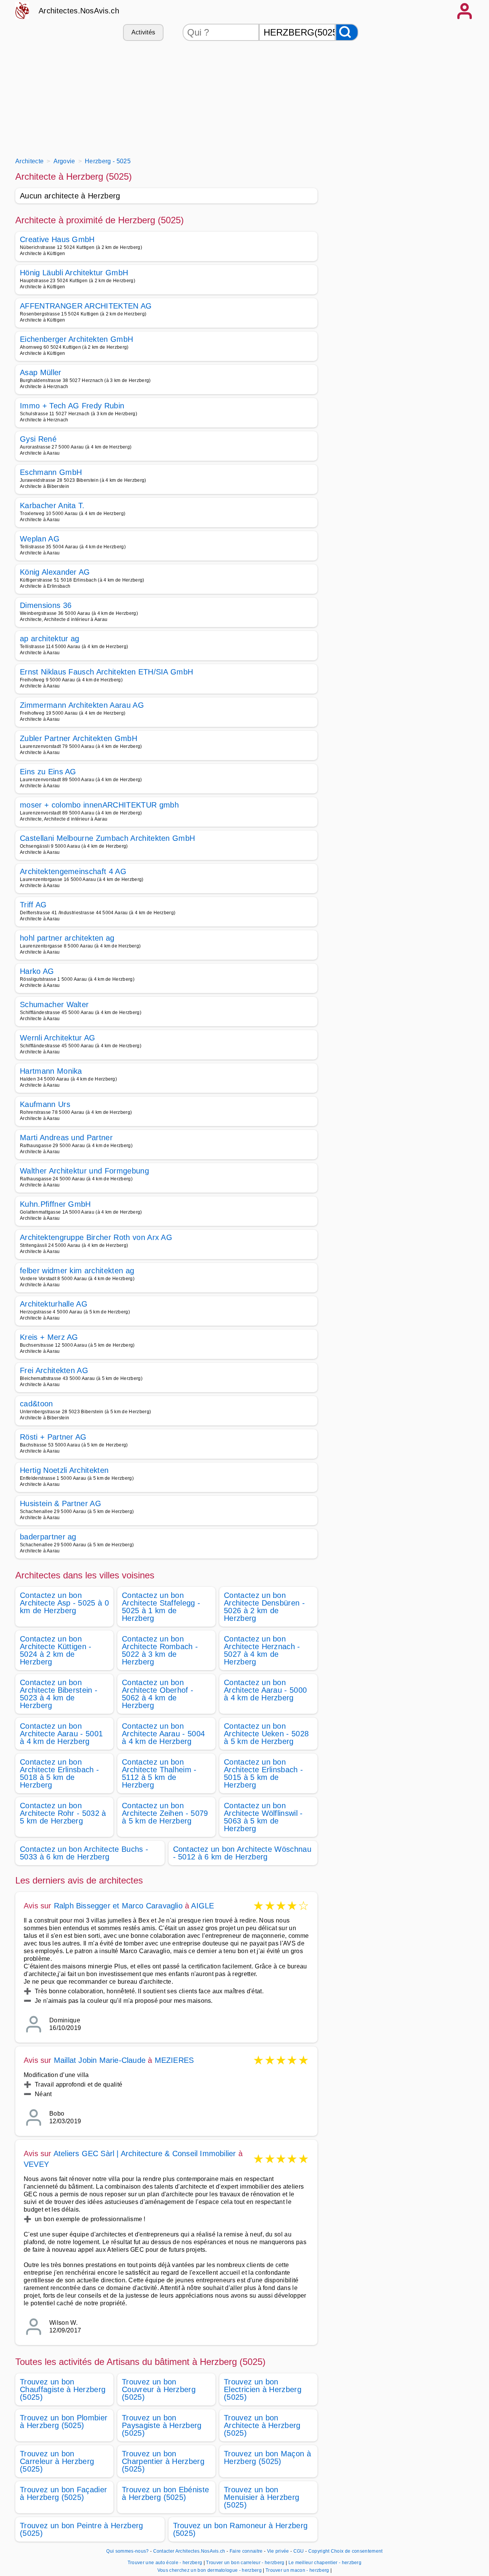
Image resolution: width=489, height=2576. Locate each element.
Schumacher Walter (54, 1004)
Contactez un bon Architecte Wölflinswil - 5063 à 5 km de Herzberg (263, 1817)
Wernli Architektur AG (58, 1038)
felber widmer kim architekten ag (77, 1271)
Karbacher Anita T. (52, 505)
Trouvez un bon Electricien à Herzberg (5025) (263, 2389)
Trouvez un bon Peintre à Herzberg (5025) (82, 2529)
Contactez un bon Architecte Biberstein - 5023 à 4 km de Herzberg (59, 1694)
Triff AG (33, 905)
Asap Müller (41, 372)
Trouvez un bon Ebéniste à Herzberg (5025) (165, 2493)
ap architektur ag (49, 639)
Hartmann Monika (51, 1071)
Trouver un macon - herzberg (297, 2570)
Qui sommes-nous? (127, 2551)
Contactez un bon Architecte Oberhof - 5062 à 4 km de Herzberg (158, 1694)
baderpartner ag (48, 1537)
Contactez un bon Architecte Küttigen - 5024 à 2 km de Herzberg (56, 1650)
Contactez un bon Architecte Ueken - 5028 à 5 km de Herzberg (266, 1734)
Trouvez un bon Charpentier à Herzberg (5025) (163, 2461)
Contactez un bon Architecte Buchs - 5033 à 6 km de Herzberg (84, 1853)
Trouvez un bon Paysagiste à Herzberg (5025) (162, 2425)
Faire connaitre (246, 2551)
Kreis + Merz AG (49, 1337)
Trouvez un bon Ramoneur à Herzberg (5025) (240, 2529)
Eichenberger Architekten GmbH (76, 339)
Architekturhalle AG (54, 1304)
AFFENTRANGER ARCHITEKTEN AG (86, 306)
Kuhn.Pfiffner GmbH (55, 1204)
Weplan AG (40, 539)
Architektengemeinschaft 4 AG (73, 871)
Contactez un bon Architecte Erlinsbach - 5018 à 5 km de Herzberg (59, 1773)
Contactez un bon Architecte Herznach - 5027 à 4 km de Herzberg (262, 1650)
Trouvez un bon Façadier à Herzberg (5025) (63, 2493)
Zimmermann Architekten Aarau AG (82, 705)
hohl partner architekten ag (67, 938)
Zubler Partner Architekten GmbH (79, 738)
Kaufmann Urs (45, 1104)
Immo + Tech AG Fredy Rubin (72, 406)
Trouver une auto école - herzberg (165, 2563)
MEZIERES (174, 2060)
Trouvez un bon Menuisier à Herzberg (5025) (262, 2497)
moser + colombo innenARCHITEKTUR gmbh (99, 805)
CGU (299, 2551)
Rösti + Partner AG (53, 1437)
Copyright (319, 2551)
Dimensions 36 (46, 605)
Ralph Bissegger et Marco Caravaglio (118, 1906)
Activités (143, 32)
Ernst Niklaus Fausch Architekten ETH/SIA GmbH (106, 672)
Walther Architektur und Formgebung (84, 1171)
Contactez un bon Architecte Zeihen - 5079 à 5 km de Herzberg (165, 1813)
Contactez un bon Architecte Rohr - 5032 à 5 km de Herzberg (63, 1813)
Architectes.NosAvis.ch (79, 11)
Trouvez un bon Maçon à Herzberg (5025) (267, 2457)
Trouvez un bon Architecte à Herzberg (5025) (262, 2425)
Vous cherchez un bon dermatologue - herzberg (210, 2570)
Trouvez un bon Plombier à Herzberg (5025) (64, 2422)
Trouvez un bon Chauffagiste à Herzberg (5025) (63, 2389)
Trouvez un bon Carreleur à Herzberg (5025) (57, 2461)
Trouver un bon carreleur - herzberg (245, 2563)
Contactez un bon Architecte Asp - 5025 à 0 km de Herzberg (64, 1603)
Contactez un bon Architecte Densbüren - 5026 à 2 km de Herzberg (264, 1607)
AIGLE (202, 1906)
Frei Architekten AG (54, 1370)
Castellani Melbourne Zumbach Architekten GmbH (107, 838)
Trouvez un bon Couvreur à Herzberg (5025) (159, 2389)
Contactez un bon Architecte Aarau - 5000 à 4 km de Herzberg (265, 1690)
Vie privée (278, 2551)
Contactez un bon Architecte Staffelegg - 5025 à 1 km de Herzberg (161, 1607)
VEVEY (36, 2164)
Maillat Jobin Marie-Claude (100, 2060)
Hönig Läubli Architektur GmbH (74, 273)
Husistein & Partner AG (61, 1503)
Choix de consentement (357, 2551)
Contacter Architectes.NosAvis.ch (189, 2551)
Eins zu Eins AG (48, 772)
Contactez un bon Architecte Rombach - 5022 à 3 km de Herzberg (160, 1650)
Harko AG (37, 971)
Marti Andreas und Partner (66, 1138)
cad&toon (36, 1404)
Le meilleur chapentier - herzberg (325, 2563)
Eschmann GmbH (51, 472)
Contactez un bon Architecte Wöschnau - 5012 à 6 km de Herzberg (242, 1853)
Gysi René (38, 439)
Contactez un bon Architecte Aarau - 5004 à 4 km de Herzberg (163, 1734)
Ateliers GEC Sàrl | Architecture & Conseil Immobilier (145, 2153)
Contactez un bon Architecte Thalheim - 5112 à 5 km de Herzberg (159, 1773)
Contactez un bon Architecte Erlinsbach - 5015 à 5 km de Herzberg (263, 1773)
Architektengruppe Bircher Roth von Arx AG (96, 1237)
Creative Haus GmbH (57, 239)
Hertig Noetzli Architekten (64, 1470)
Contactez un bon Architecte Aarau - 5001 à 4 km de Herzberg (61, 1734)
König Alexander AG (55, 572)
